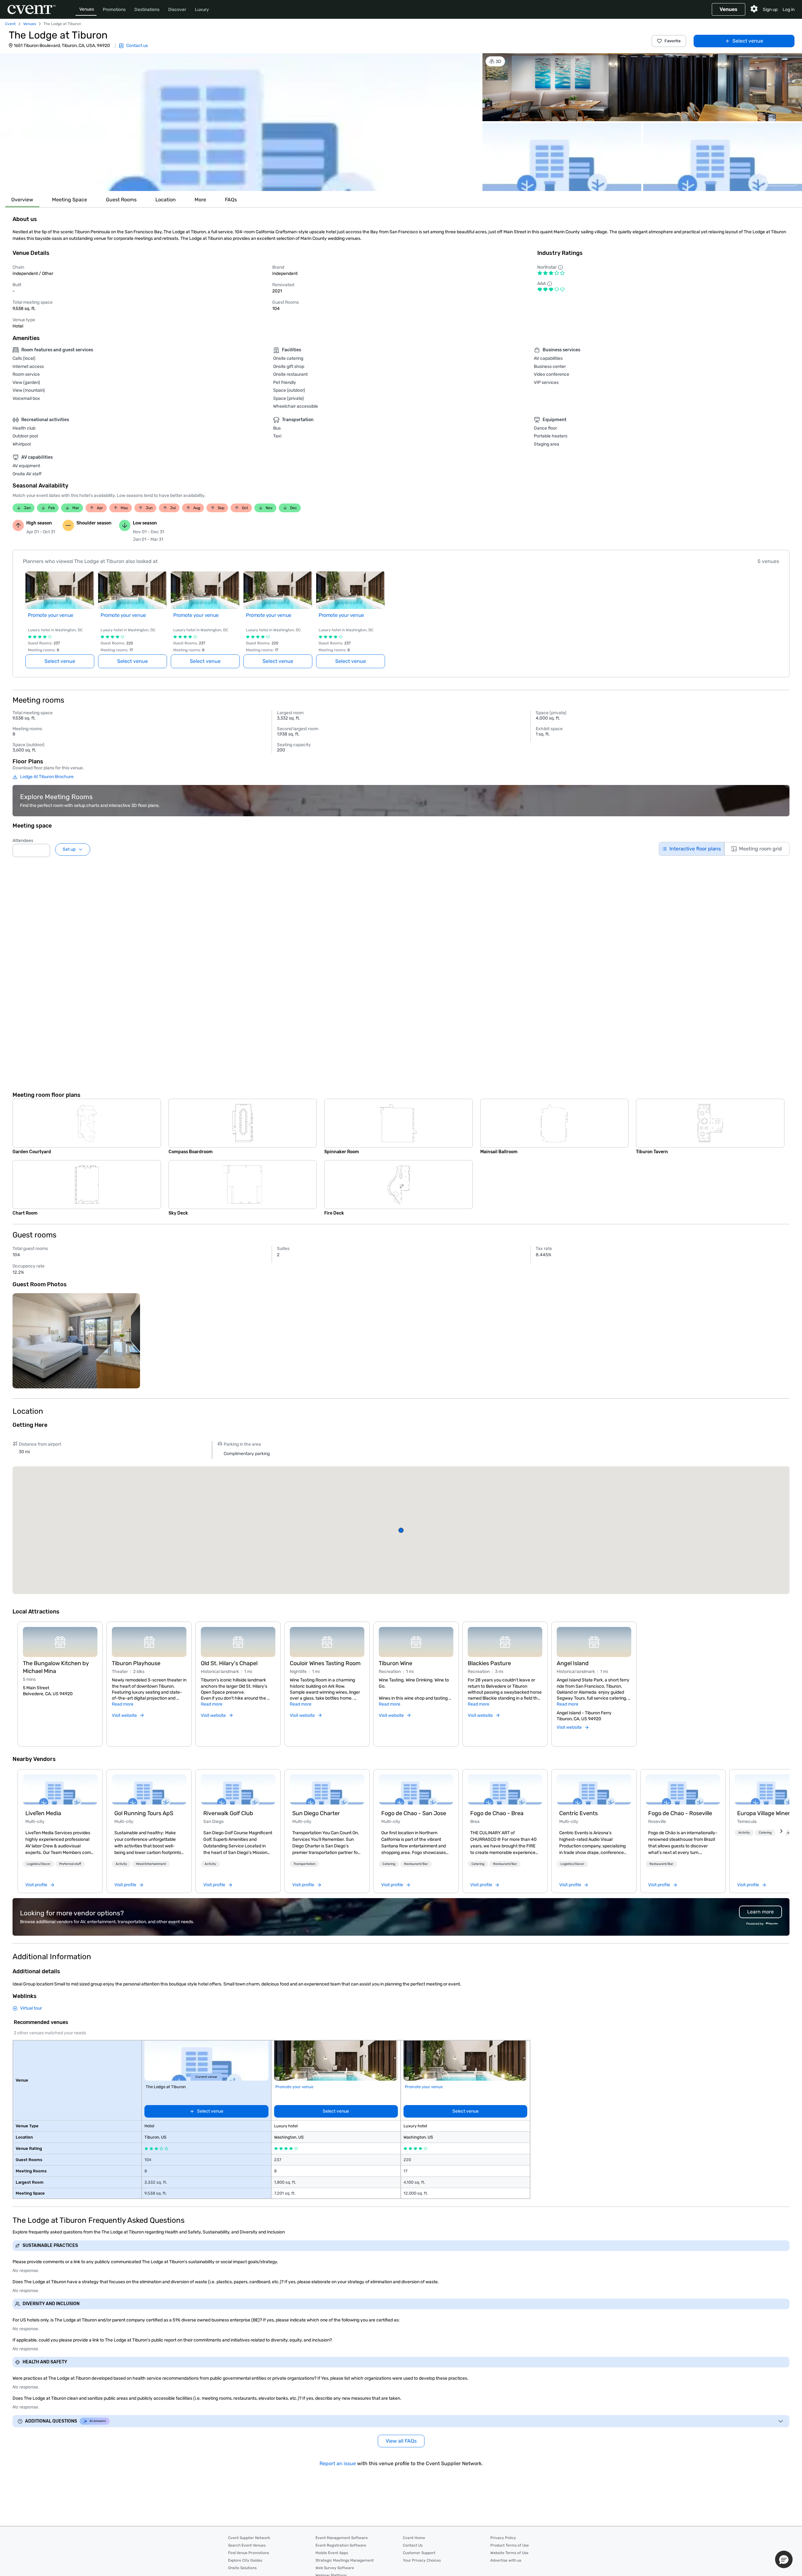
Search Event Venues (247, 2545)
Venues (87, 9)
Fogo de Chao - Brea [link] (497, 1813)
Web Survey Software (335, 2568)
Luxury (202, 10)
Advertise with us (506, 2560)
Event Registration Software (341, 2545)
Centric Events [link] (578, 1813)
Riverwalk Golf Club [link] (228, 1813)
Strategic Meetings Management (345, 2560)
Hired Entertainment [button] (151, 1864)
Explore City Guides (245, 2560)
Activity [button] (121, 1864)
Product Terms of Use (510, 2545)
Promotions (114, 10)
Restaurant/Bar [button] (416, 1864)
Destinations (147, 10)
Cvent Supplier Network (249, 2538)
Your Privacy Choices (422, 2560)
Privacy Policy (503, 2538)
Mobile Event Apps (332, 2553)
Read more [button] (123, 1704)
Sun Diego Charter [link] (316, 1813)
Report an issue (338, 2463)
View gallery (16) (778, 180)
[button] (240, 122)
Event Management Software (342, 2538)
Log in (789, 10)
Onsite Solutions (242, 2568)
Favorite (673, 41)
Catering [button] (389, 1864)
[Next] (781, 1831)
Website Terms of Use (509, 2553)
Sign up (770, 10)
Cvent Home (414, 2538)
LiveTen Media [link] (43, 1813)
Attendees (23, 841)
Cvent (10, 24)
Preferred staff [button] (70, 1864)
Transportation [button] (305, 1864)
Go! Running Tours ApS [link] (144, 1813)
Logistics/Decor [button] (39, 1864)
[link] (60, 1789)
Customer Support (419, 2553)
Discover (177, 10)
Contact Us (413, 2545)
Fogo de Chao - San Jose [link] (414, 1813)
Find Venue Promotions (249, 2553)
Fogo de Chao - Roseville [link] (680, 1813)
